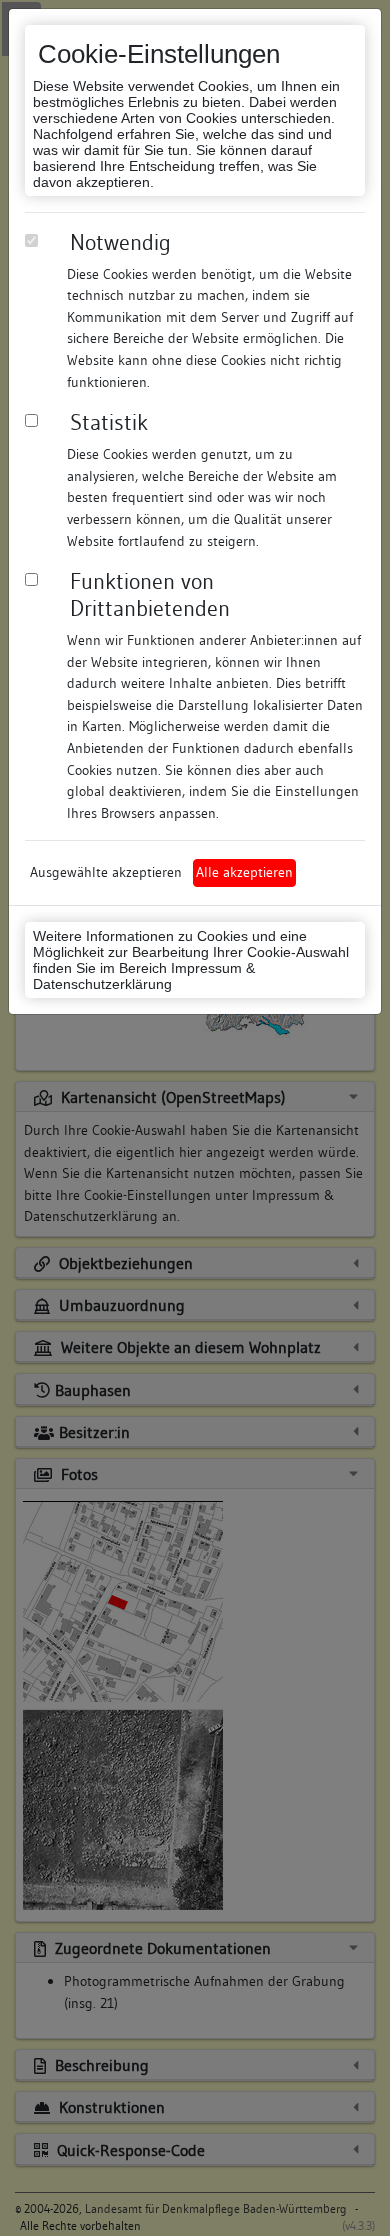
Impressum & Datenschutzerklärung (144, 976)
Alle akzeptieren (244, 872)
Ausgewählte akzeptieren (106, 872)
